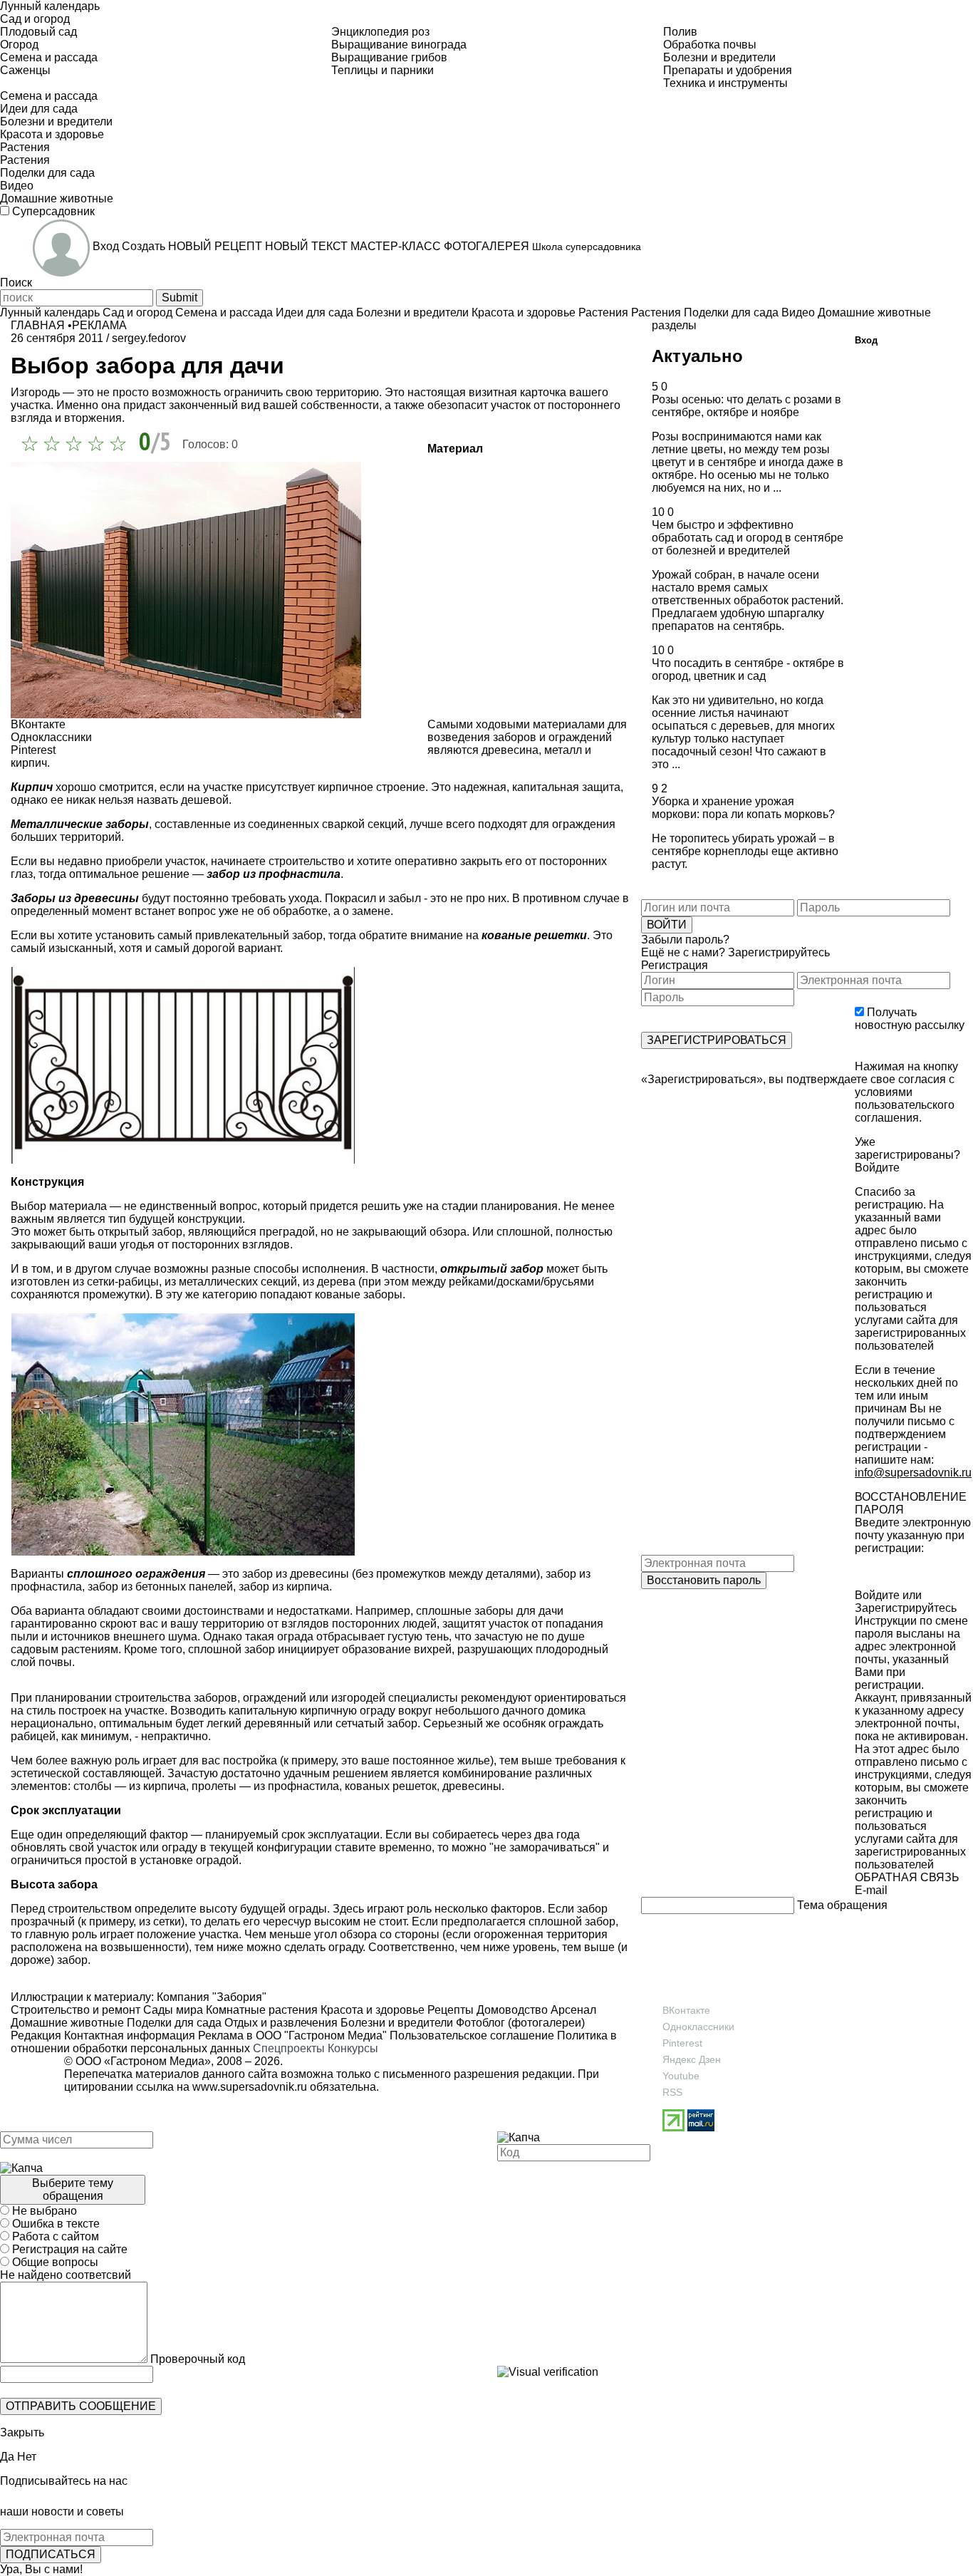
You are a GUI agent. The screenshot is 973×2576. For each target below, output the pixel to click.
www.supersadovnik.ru (250, 2087)
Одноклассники (698, 2027)
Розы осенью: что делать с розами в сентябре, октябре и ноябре (746, 406)
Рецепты (449, 2010)
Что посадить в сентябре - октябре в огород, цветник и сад (748, 669)
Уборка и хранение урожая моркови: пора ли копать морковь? (743, 808)
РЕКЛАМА (99, 325)
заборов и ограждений (552, 737)
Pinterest (682, 2043)
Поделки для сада (173, 2023)
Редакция (36, 2036)
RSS (672, 2092)
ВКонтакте (686, 2010)
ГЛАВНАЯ (38, 325)
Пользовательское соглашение (472, 2036)
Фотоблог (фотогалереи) (519, 2023)
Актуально (697, 356)
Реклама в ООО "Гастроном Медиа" (292, 2036)
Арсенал (572, 2010)
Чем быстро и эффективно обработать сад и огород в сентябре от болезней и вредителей (748, 538)
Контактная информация (130, 2036)
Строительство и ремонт (76, 2010)
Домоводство (511, 2010)
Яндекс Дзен (692, 2059)
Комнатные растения (260, 2010)
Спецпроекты (289, 2048)
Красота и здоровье (371, 2010)
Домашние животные (67, 2023)
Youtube (681, 2076)
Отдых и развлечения (280, 2023)
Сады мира (172, 2010)
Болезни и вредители (395, 2023)
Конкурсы (353, 2048)
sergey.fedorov (149, 338)
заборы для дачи (517, 1611)
